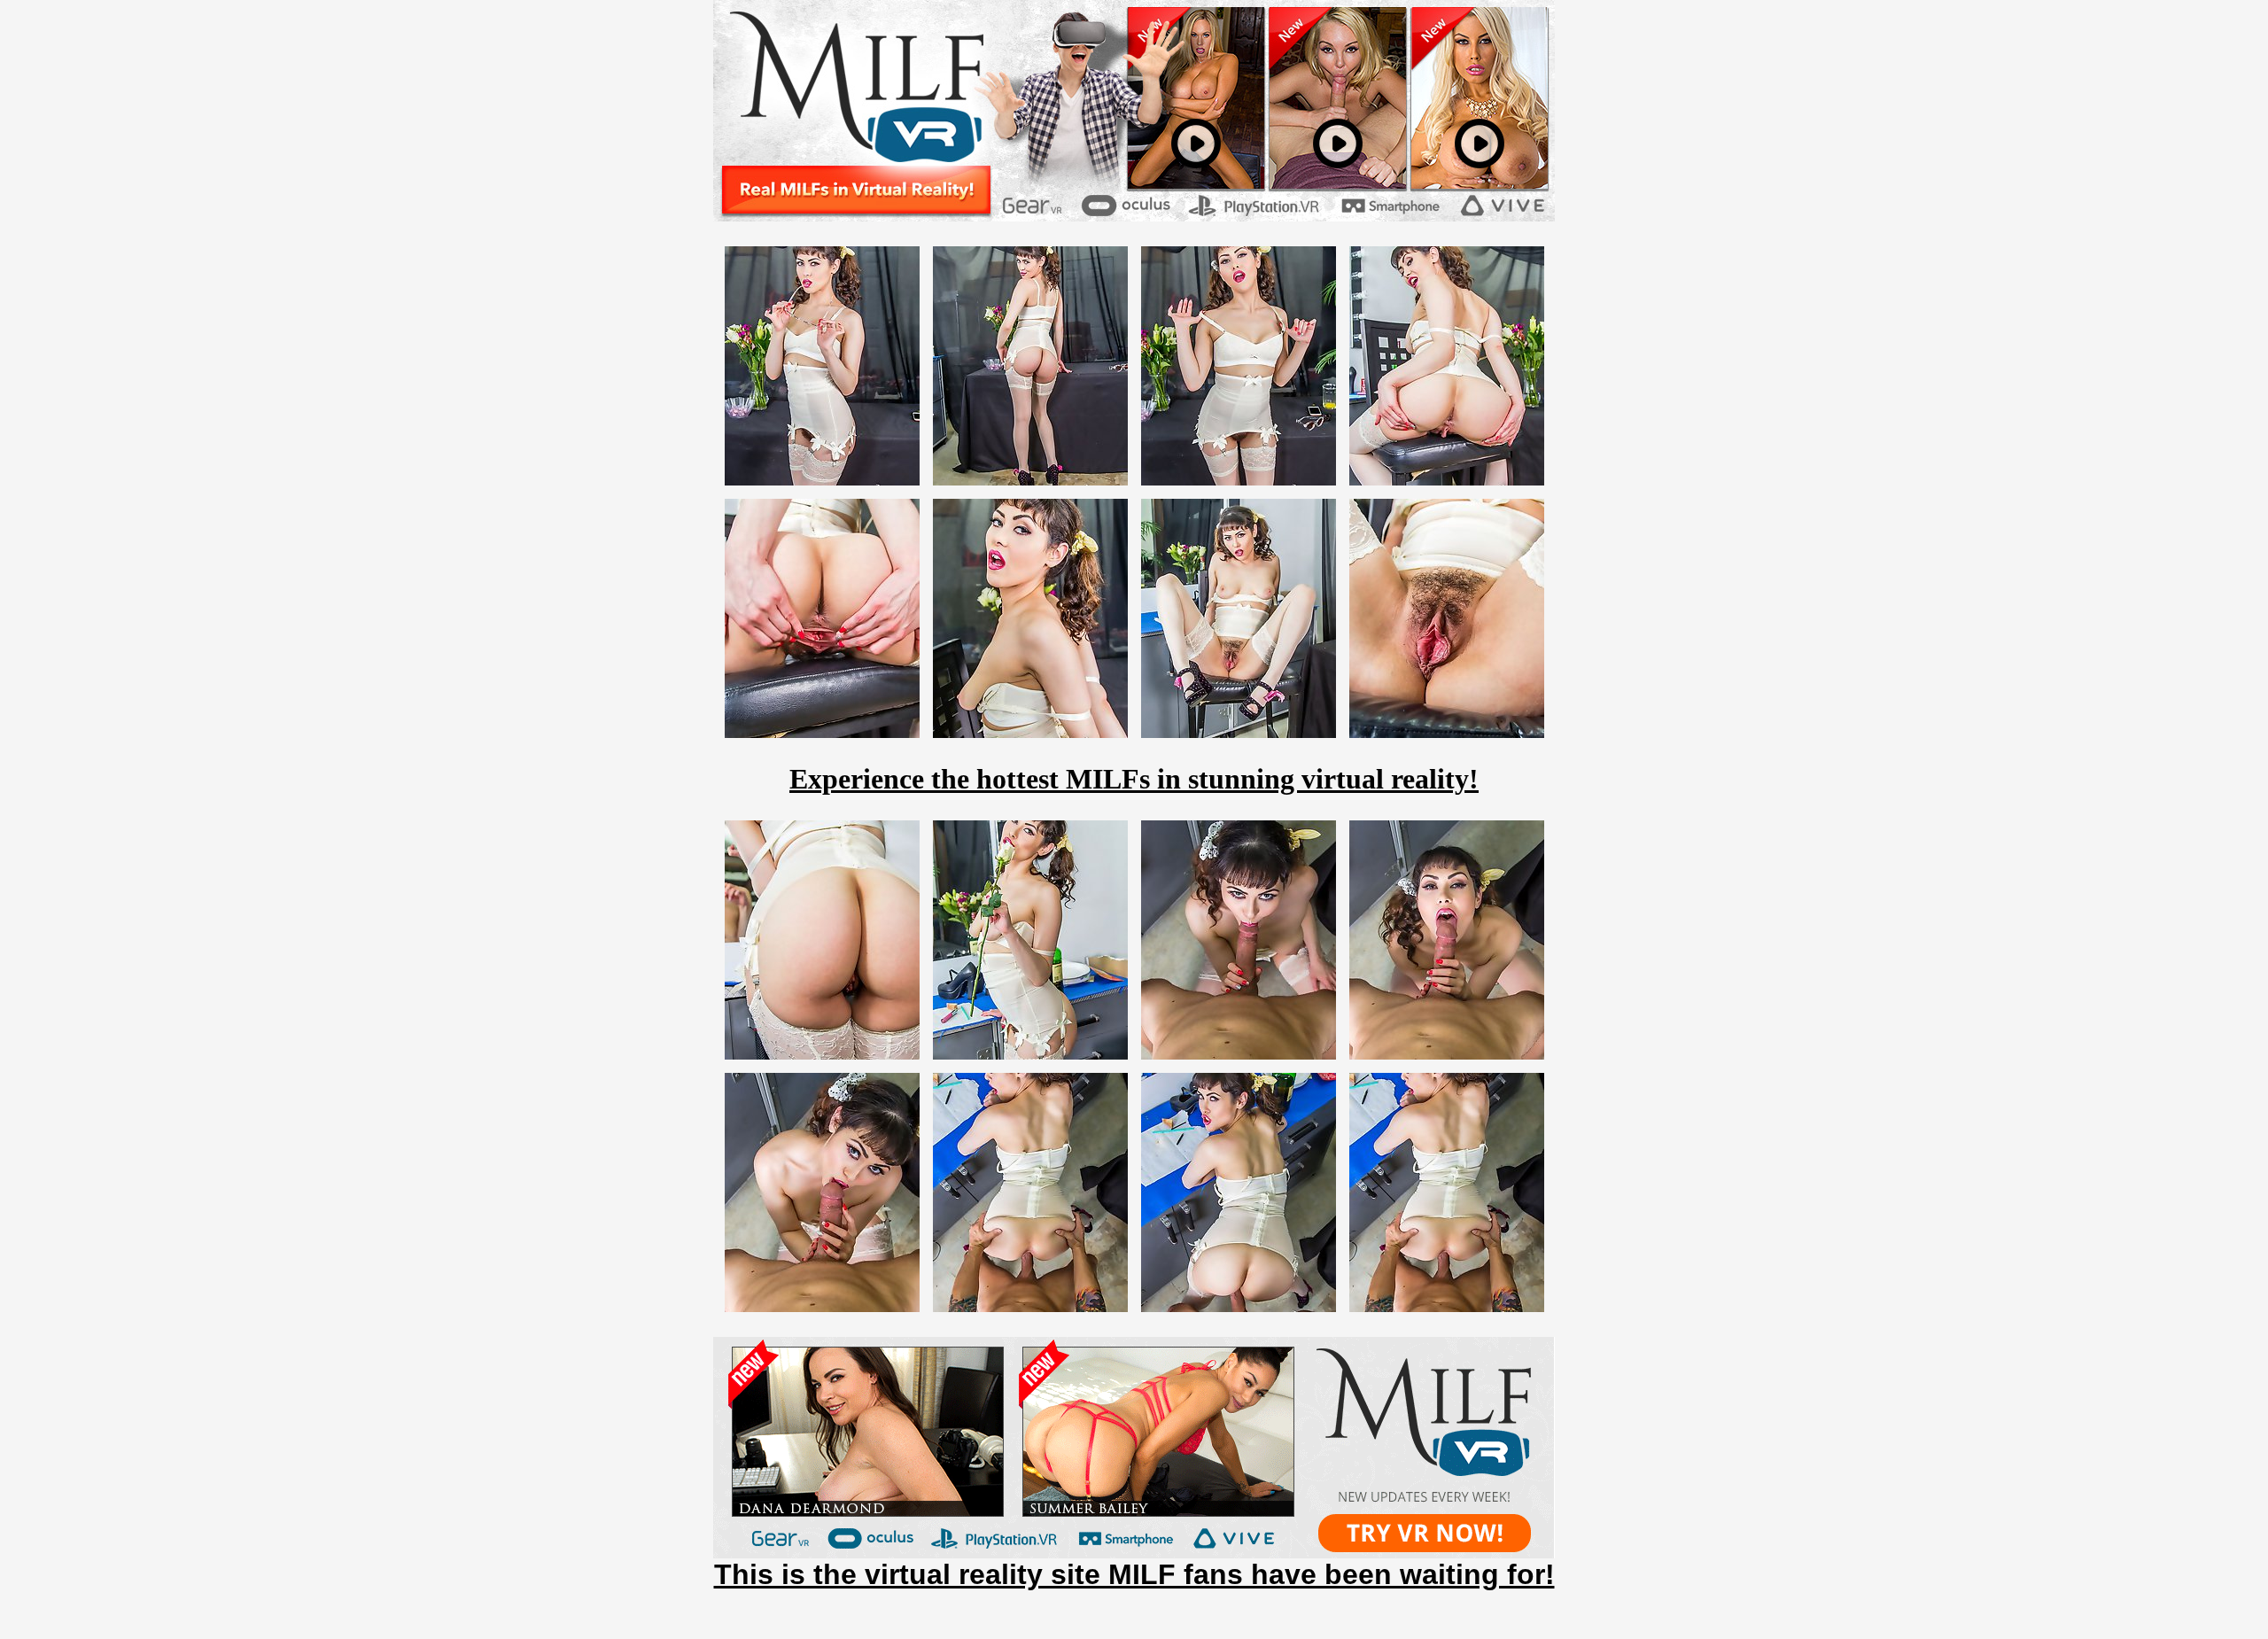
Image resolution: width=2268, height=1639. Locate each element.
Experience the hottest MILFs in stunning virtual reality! (1134, 779)
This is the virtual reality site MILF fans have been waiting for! (1134, 1574)
